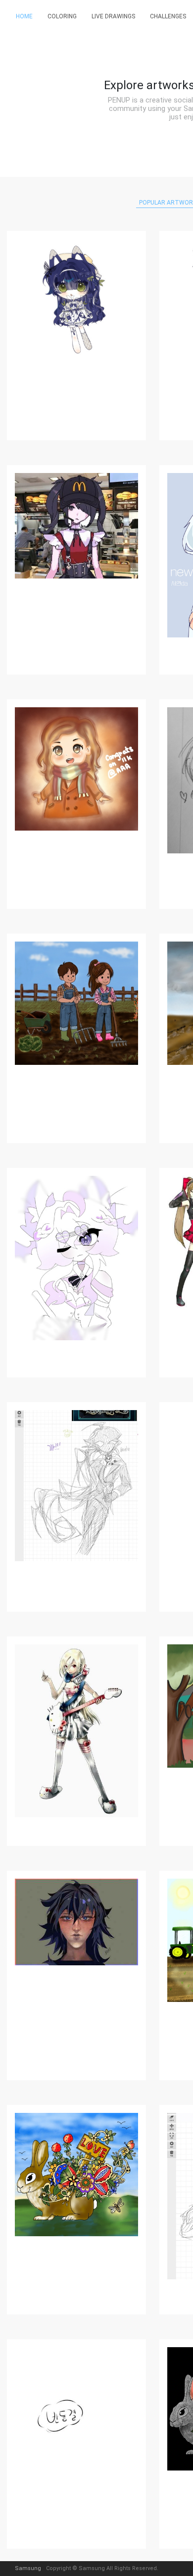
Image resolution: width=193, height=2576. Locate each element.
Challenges (168, 16)
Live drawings (113, 16)
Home (24, 16)
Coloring (62, 16)
